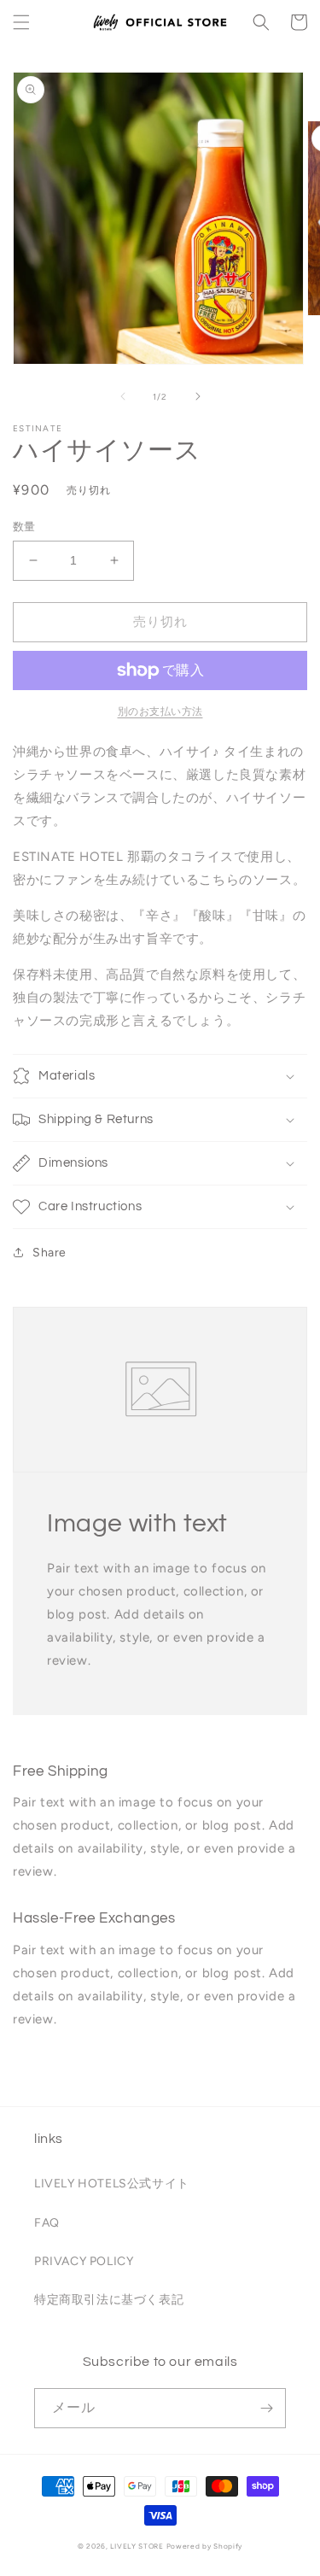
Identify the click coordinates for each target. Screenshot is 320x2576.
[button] (21, 22)
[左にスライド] (123, 396)
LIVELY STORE (137, 2546)
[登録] (266, 2408)
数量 (24, 527)
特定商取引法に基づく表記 (109, 2300)
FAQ (47, 2223)
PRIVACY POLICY (84, 2261)
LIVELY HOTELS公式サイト (112, 2184)
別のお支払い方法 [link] (160, 711)
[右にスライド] (198, 396)
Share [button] (49, 1253)
